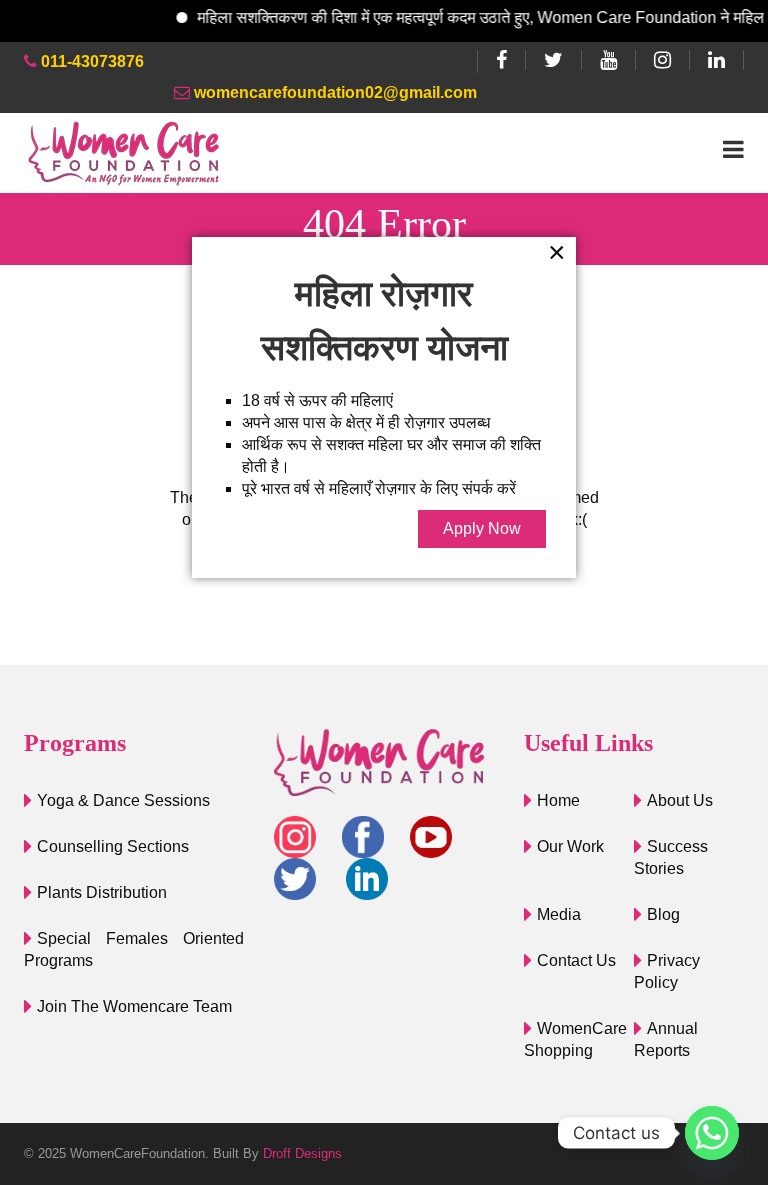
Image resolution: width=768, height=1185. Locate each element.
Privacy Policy (667, 971)
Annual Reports (666, 1039)
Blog (663, 914)
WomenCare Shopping (575, 1039)
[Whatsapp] (712, 1133)
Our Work (570, 846)
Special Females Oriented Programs (134, 949)
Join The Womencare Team (134, 1006)
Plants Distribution (102, 892)
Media (559, 914)
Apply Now (482, 528)
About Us (680, 800)
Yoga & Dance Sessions (123, 800)
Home (558, 800)
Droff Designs (302, 1153)
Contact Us (576, 960)
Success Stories (671, 857)
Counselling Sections (113, 846)
